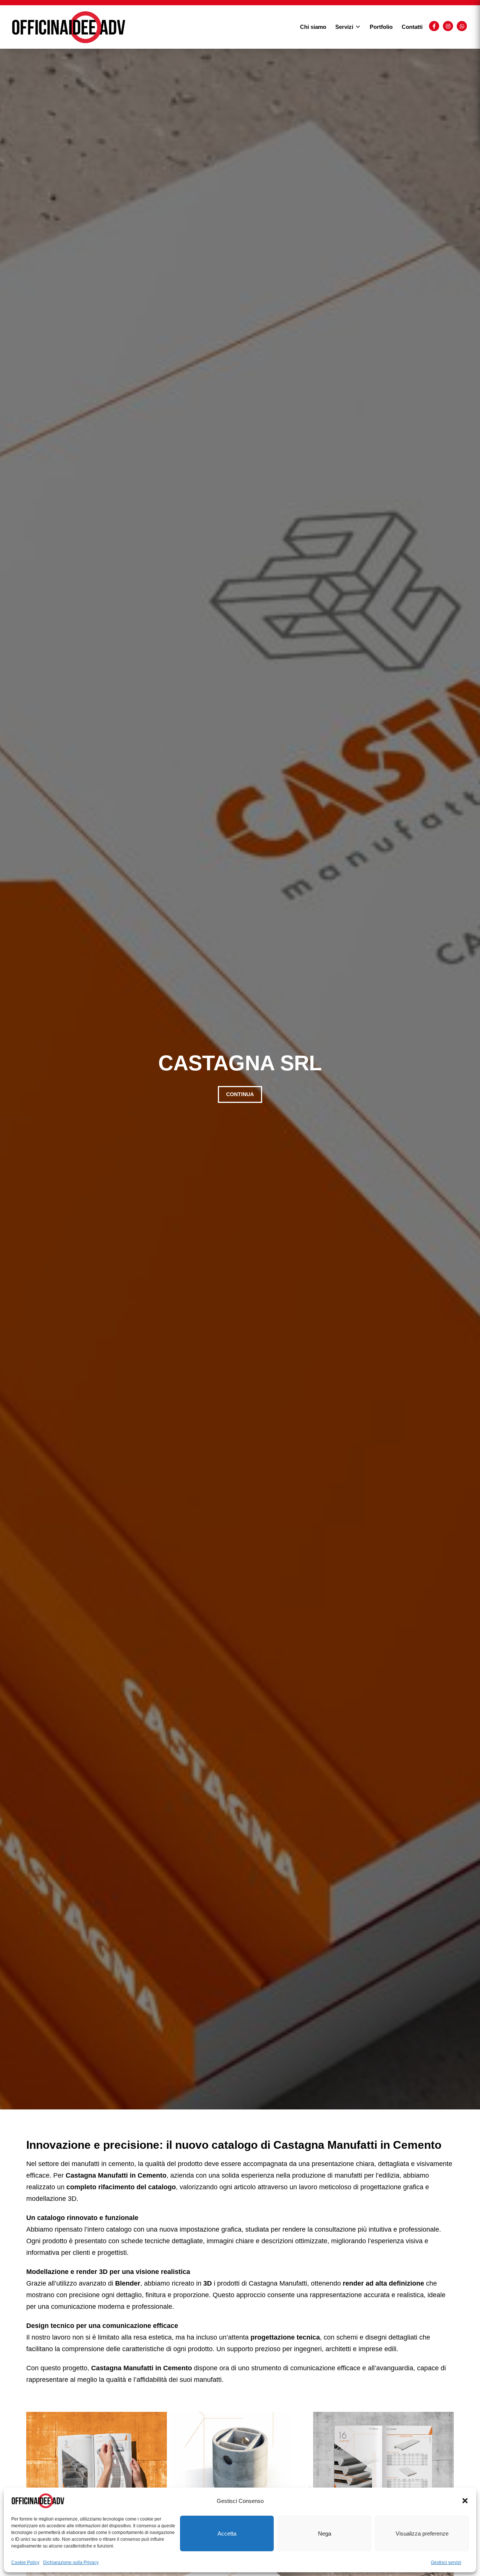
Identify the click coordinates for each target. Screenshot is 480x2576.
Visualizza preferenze (422, 2533)
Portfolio (381, 27)
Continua (240, 1094)
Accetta (227, 2533)
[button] (465, 2501)
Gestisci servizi (446, 2563)
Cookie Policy (25, 2563)
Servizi (344, 27)
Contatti (412, 27)
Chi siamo (313, 27)
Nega (325, 2533)
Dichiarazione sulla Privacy (71, 2563)
